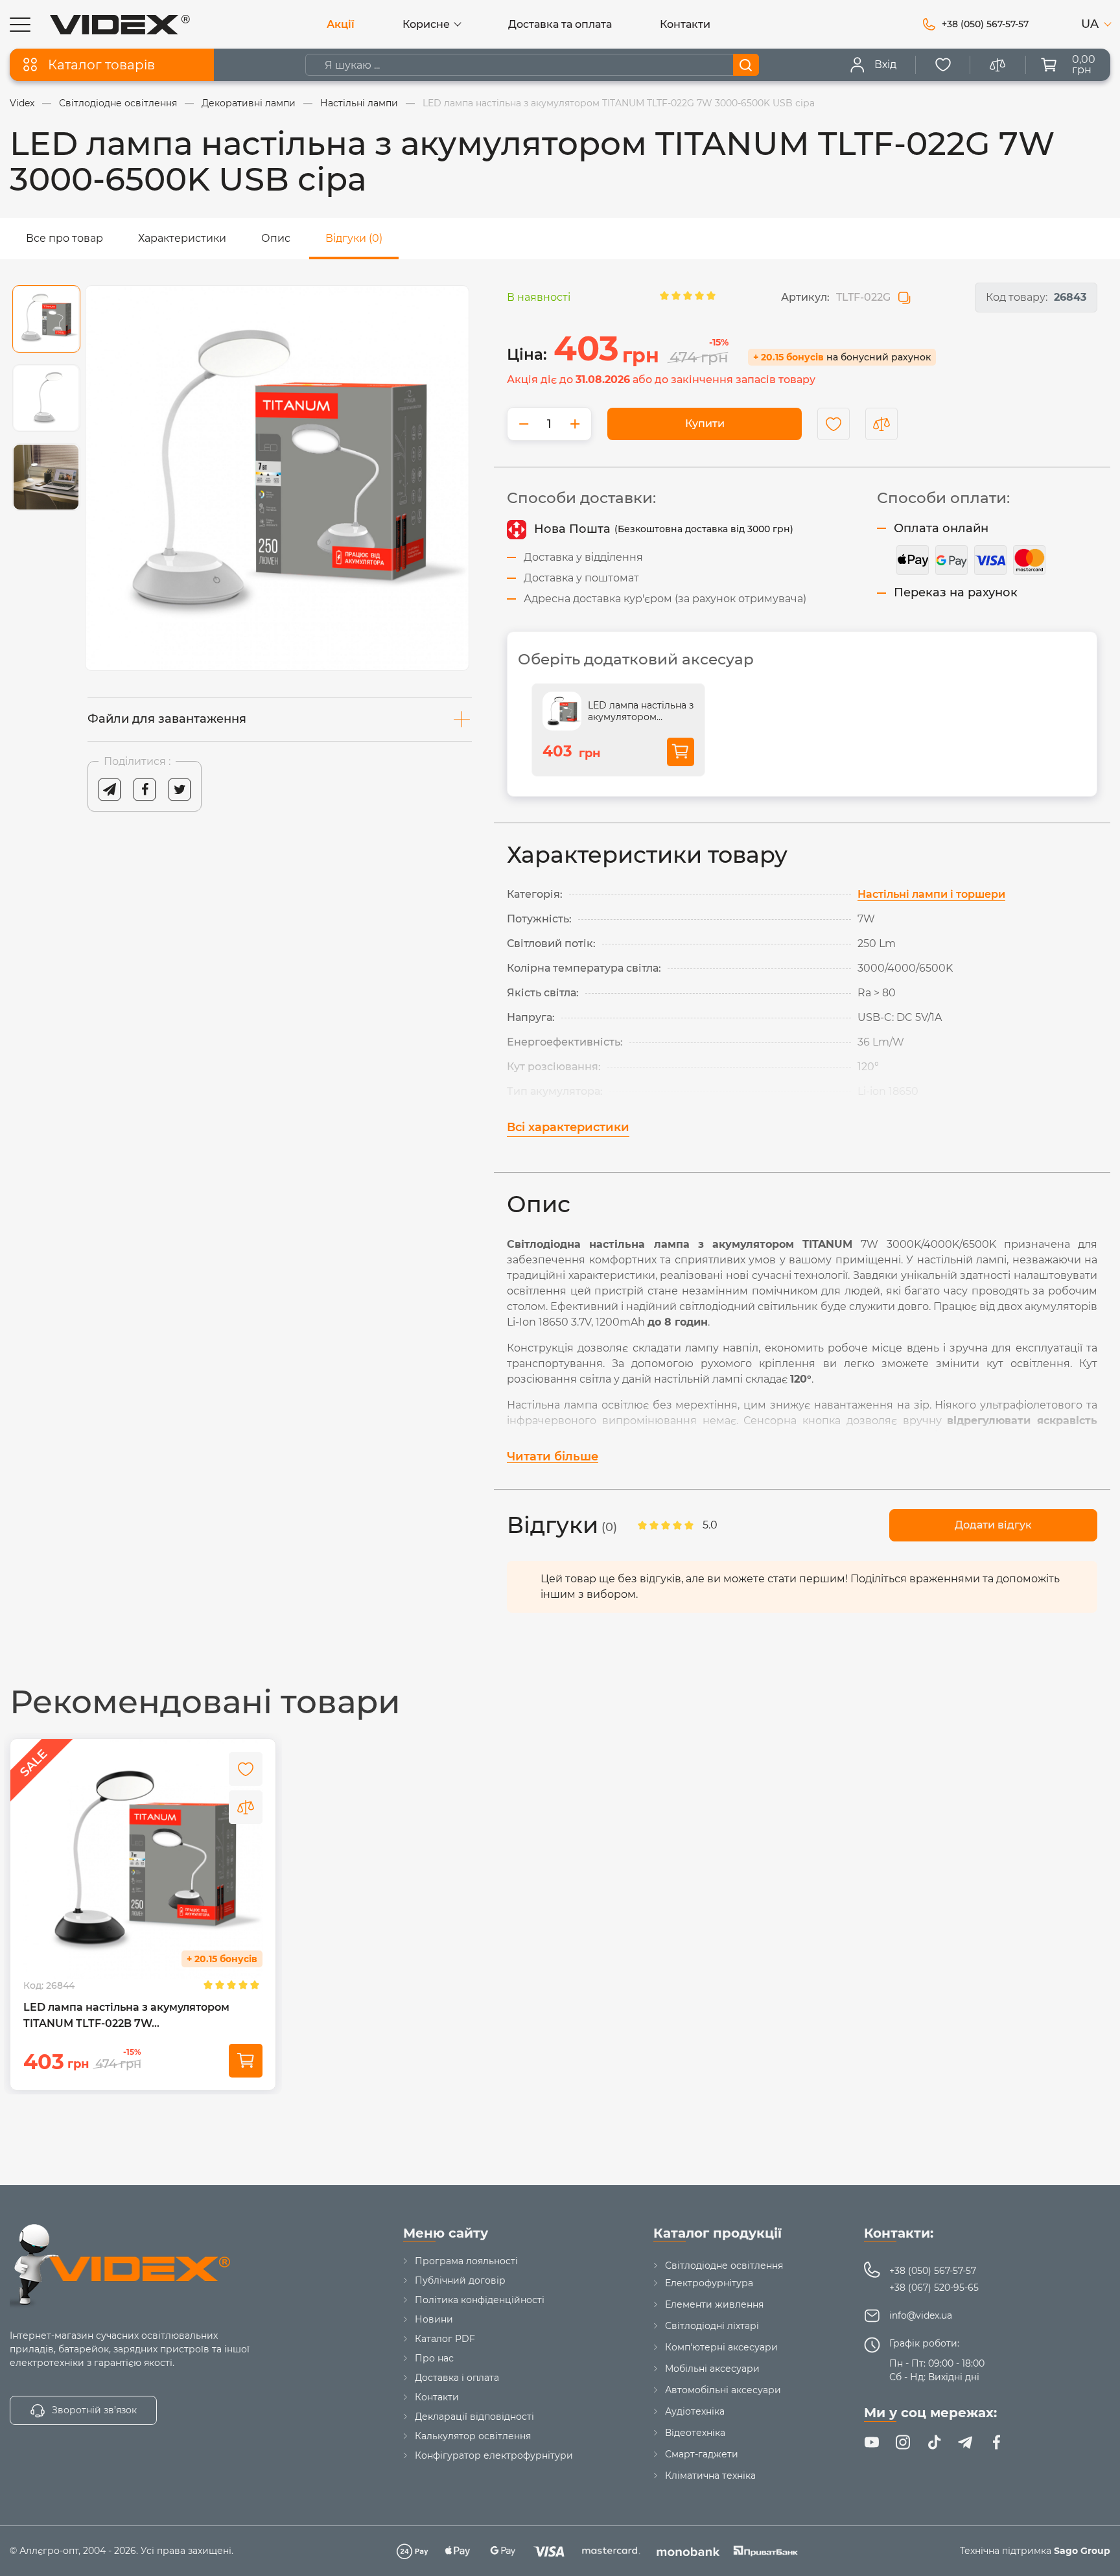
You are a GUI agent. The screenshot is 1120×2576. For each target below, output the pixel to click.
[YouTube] (872, 2442)
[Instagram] (903, 2442)
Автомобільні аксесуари (723, 2390)
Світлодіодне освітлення (724, 2266)
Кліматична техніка (710, 2476)
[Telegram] (965, 2442)
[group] (277, 478)
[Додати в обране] (834, 424)
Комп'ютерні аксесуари (721, 2347)
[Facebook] (996, 2442)
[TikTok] (934, 2442)
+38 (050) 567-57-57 (933, 2271)
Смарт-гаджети (702, 2454)
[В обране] (246, 1769)
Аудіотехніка (695, 2411)
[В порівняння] (246, 1807)
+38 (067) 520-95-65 (934, 2288)
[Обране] (943, 65)
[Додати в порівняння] (881, 424)
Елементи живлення (714, 2304)
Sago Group (1082, 2551)
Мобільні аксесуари (712, 2369)
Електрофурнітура (709, 2283)
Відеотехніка (695, 2433)
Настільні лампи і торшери (931, 894)
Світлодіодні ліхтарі (712, 2326)
